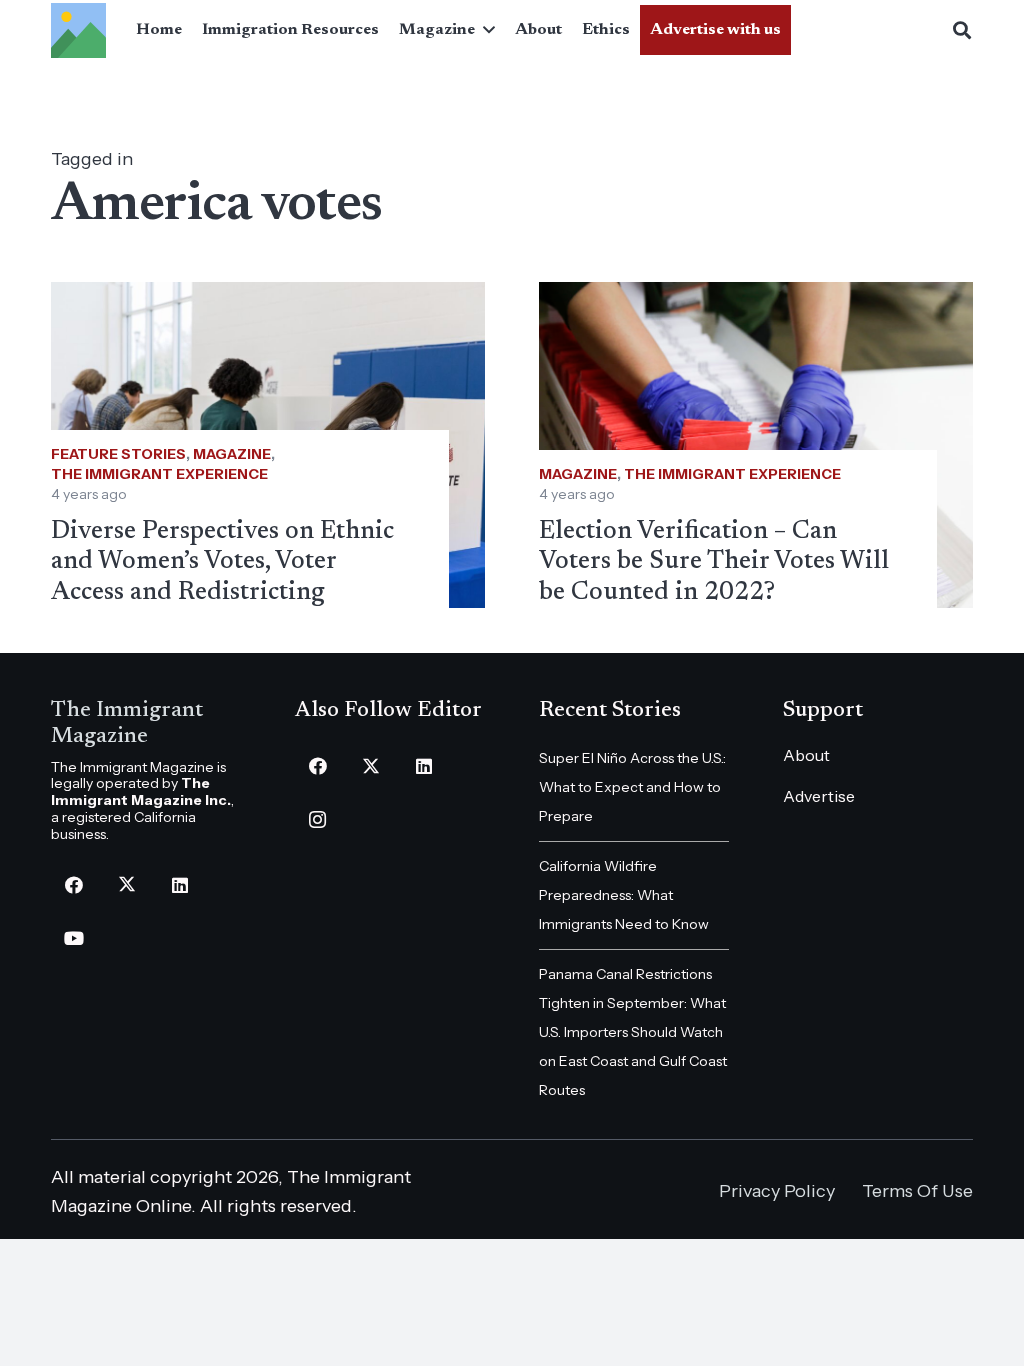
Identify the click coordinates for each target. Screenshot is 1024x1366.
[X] (126, 885)
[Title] (78, 30)
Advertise (819, 796)
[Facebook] (73, 885)
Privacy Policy (777, 1191)
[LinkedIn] (179, 885)
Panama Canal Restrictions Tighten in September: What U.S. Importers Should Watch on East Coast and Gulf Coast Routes (633, 1032)
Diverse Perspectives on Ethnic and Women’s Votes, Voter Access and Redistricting (222, 562)
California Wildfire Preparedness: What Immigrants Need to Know (624, 895)
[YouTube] (73, 938)
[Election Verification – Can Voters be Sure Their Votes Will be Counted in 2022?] (756, 444)
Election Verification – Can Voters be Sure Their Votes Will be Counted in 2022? (714, 562)
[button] (485, 30)
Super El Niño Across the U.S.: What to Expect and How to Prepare (632, 787)
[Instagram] (317, 819)
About (806, 755)
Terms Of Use (917, 1191)
